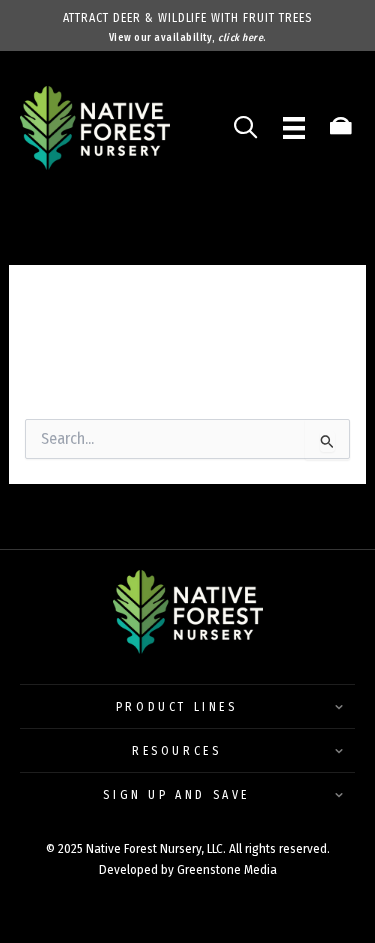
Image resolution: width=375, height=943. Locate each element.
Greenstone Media (227, 869)
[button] (187, 701)
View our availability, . (188, 38)
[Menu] (294, 128)
